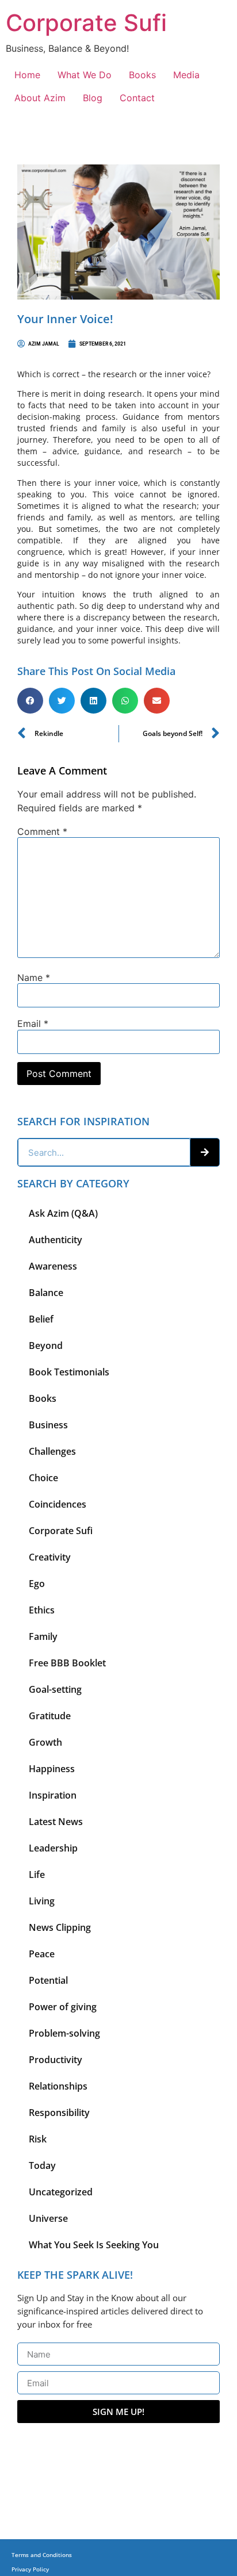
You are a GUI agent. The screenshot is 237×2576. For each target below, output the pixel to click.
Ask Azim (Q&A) (63, 1213)
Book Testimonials (69, 1372)
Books (142, 75)
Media (186, 75)
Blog (93, 98)
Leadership (53, 1848)
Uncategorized (61, 2192)
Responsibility (59, 2113)
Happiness (52, 1769)
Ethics (42, 1610)
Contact (137, 98)
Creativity (50, 1557)
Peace (42, 1954)
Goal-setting (55, 1689)
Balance (46, 1293)
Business (48, 1425)
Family (43, 1636)
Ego (37, 1584)
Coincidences (58, 1504)
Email (33, 1023)
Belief (41, 1319)
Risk (38, 2139)
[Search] (205, 1152)
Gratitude (50, 1716)
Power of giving (63, 2007)
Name (34, 977)
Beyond (46, 1345)
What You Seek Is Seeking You (94, 2245)
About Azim (40, 98)
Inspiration (53, 1795)
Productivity (56, 2060)
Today (42, 2165)
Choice (43, 1478)
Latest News (56, 1822)
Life (37, 1874)
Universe (48, 2218)
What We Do (85, 75)
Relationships (58, 2086)
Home (27, 75)
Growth (45, 1742)
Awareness (53, 1266)
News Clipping (60, 1927)
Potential (48, 1980)
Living (42, 1901)
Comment (42, 831)
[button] (30, 701)
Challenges (52, 1451)
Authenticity (56, 1240)
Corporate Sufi (86, 23)
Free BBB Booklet (67, 1663)
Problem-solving (64, 2033)
